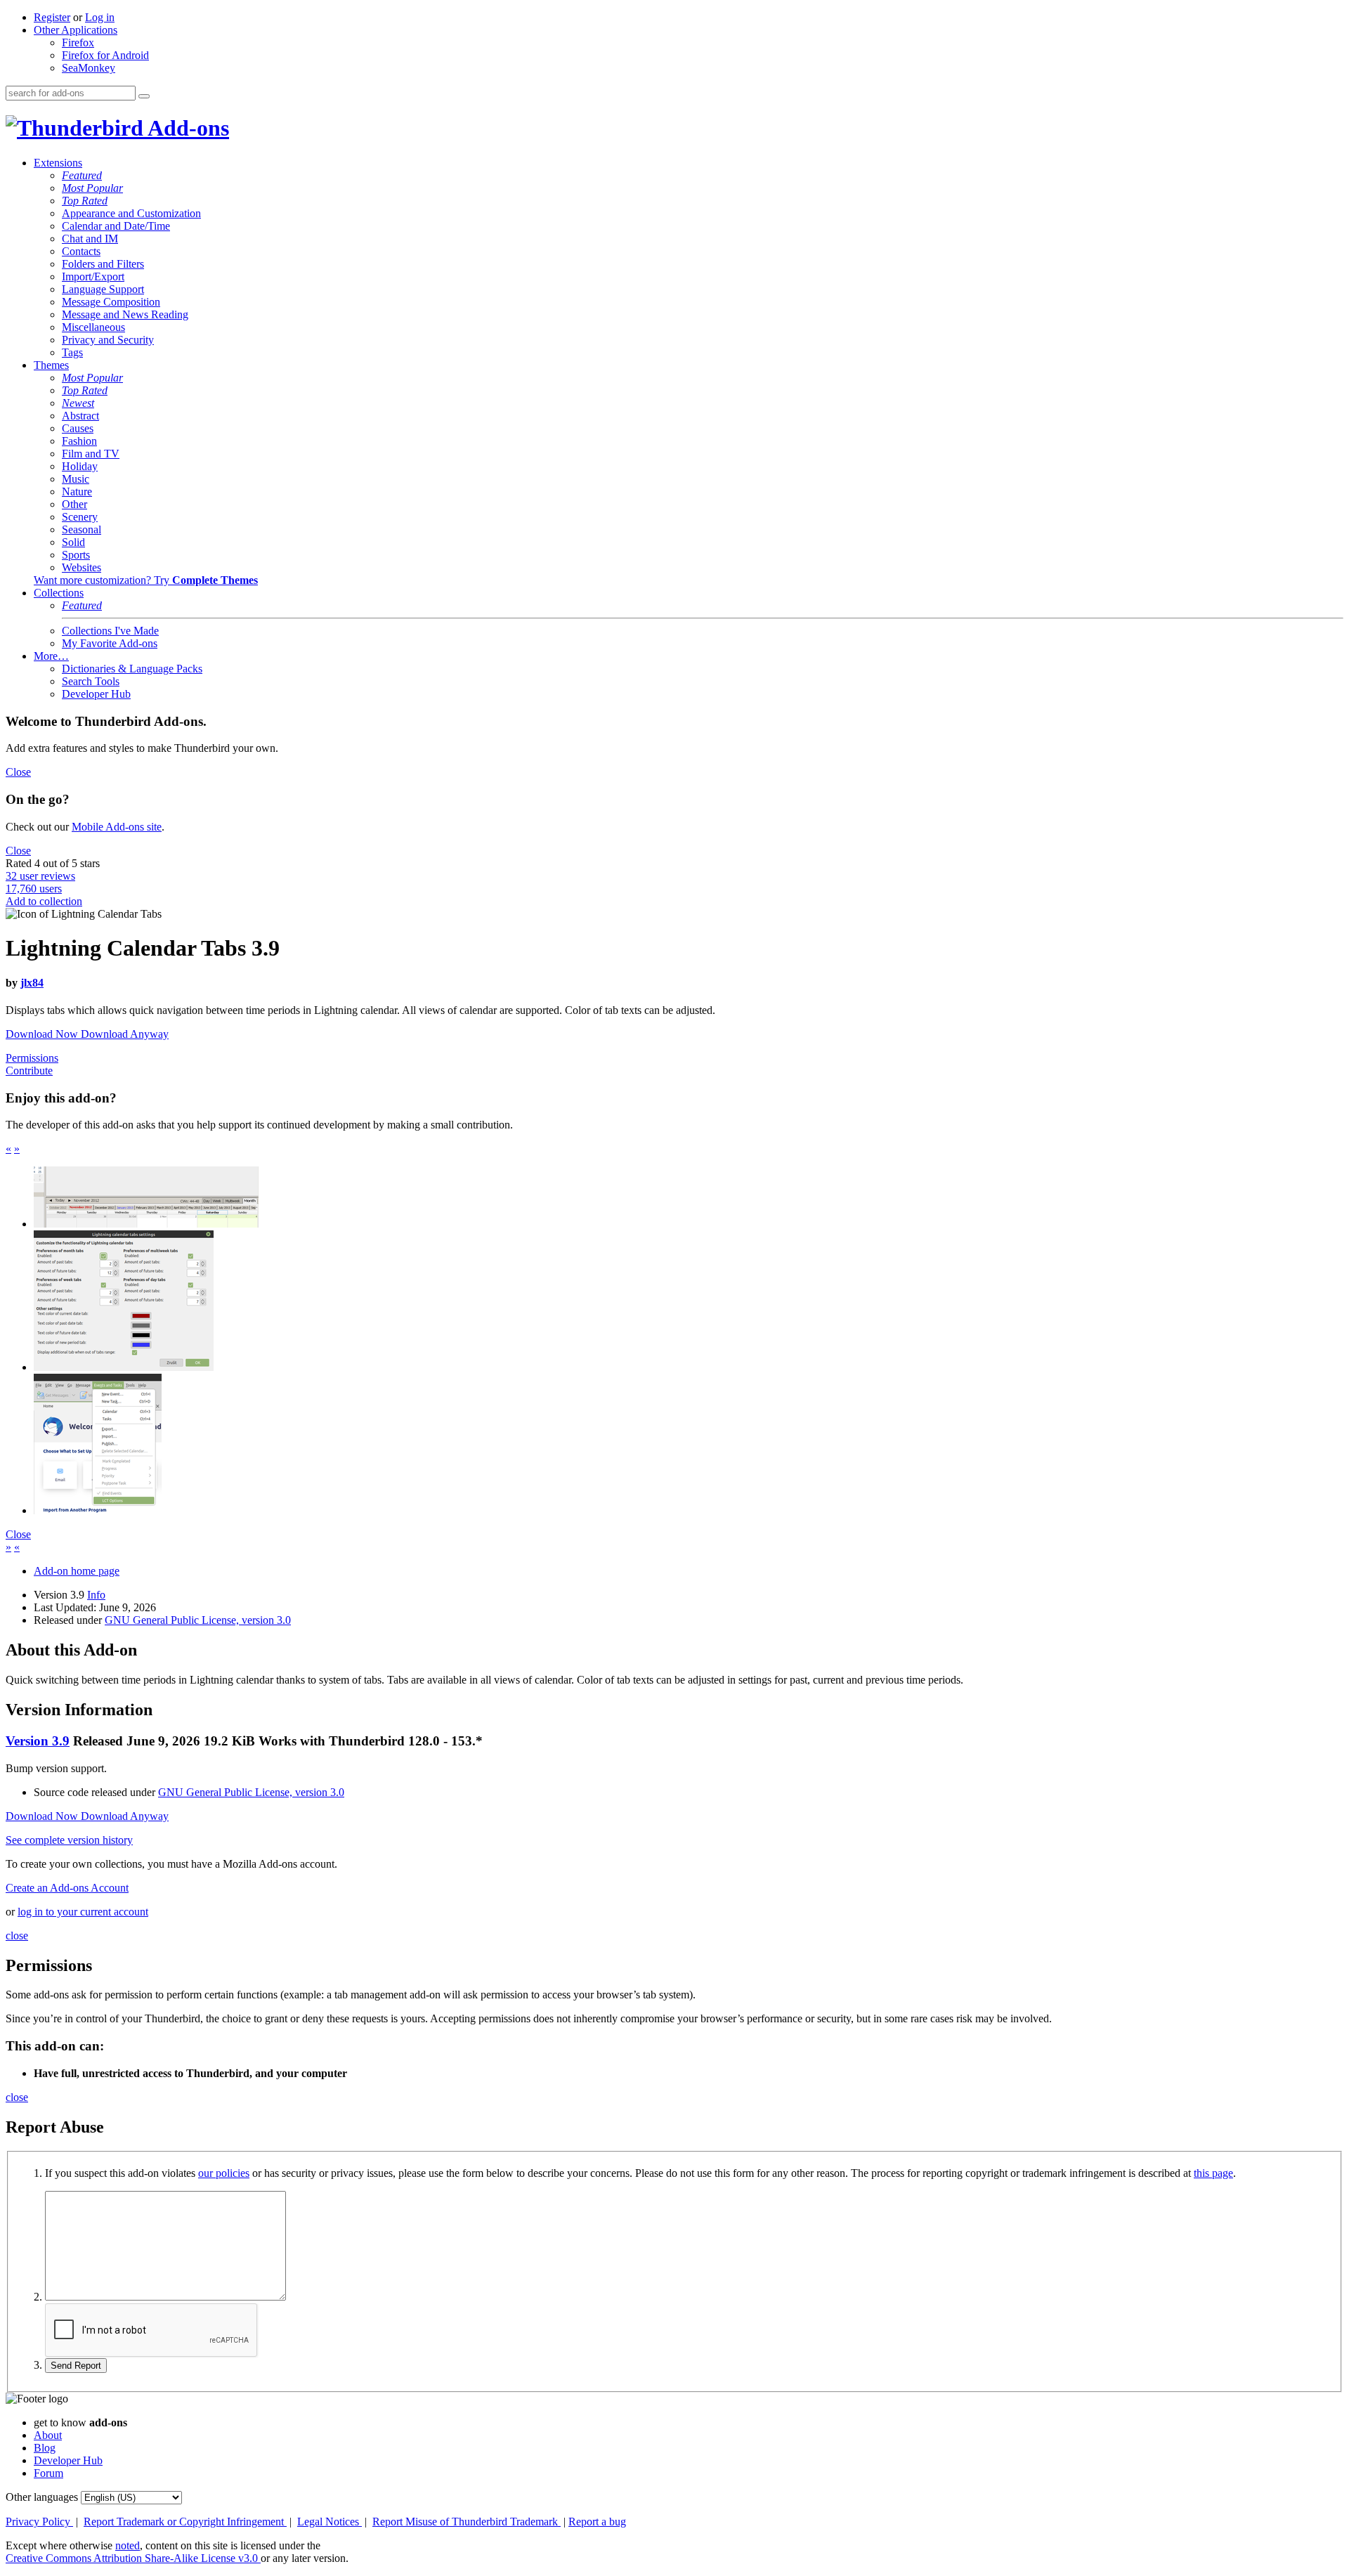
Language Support (103, 289)
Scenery (80, 517)
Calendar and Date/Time (116, 226)
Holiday (80, 466)
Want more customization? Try (146, 580)
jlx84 (32, 983)
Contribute (29, 1071)
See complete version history (69, 1840)
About (48, 2435)
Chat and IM (90, 239)
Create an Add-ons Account (67, 1888)
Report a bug (597, 2522)
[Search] (144, 96)
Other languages (42, 2497)
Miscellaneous (93, 327)
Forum (48, 2473)
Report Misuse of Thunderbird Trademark (467, 2522)
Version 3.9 (38, 1741)
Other (74, 504)
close (17, 1936)
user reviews (40, 876)
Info (96, 1595)
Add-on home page (77, 1571)
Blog (45, 2448)
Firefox (78, 43)
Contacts (81, 251)
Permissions (32, 1058)
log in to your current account (83, 1912)
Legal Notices (330, 2522)
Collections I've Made (110, 631)
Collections (59, 593)
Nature (77, 492)
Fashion (79, 441)
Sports (76, 555)
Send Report (76, 2366)
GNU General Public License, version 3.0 (198, 1620)
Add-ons (186, 128)
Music (76, 479)
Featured (82, 175)
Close (18, 772)
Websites (82, 567)
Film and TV (91, 454)
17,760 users (34, 889)
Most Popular (92, 188)
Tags (72, 352)
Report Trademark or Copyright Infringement (185, 2522)
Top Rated (85, 201)
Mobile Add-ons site (117, 827)
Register (52, 17)
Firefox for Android (105, 55)
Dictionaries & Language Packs (132, 669)
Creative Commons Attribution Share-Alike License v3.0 (133, 2558)
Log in (100, 17)
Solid (73, 542)
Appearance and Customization (131, 213)
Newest (78, 403)
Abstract (80, 416)
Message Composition (111, 302)
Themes (51, 365)
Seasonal (82, 529)
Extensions (58, 163)
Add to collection (44, 901)
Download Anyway (125, 1034)
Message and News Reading (125, 314)
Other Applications (76, 30)
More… (51, 656)
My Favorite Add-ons (110, 643)
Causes (78, 428)
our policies (224, 2173)
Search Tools (91, 681)
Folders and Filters (103, 264)
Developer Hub (96, 694)
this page (1213, 2173)
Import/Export (93, 277)
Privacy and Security (108, 340)
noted (128, 2545)
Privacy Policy (39, 2522)
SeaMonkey (89, 68)
